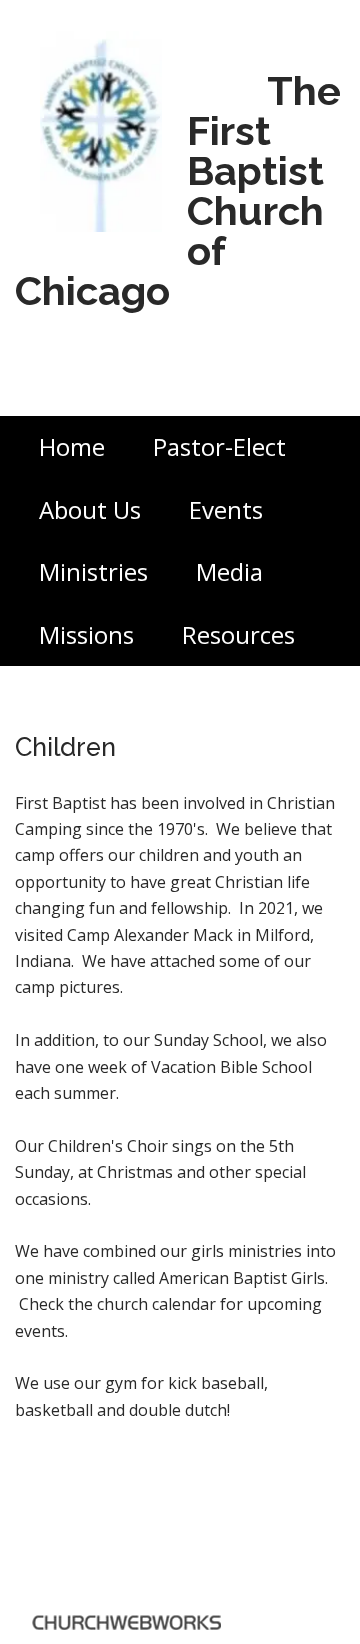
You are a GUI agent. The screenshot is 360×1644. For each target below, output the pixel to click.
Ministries (93, 571)
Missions (86, 634)
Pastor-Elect (219, 446)
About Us (90, 509)
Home (72, 446)
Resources (238, 634)
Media (229, 571)
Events (226, 509)
